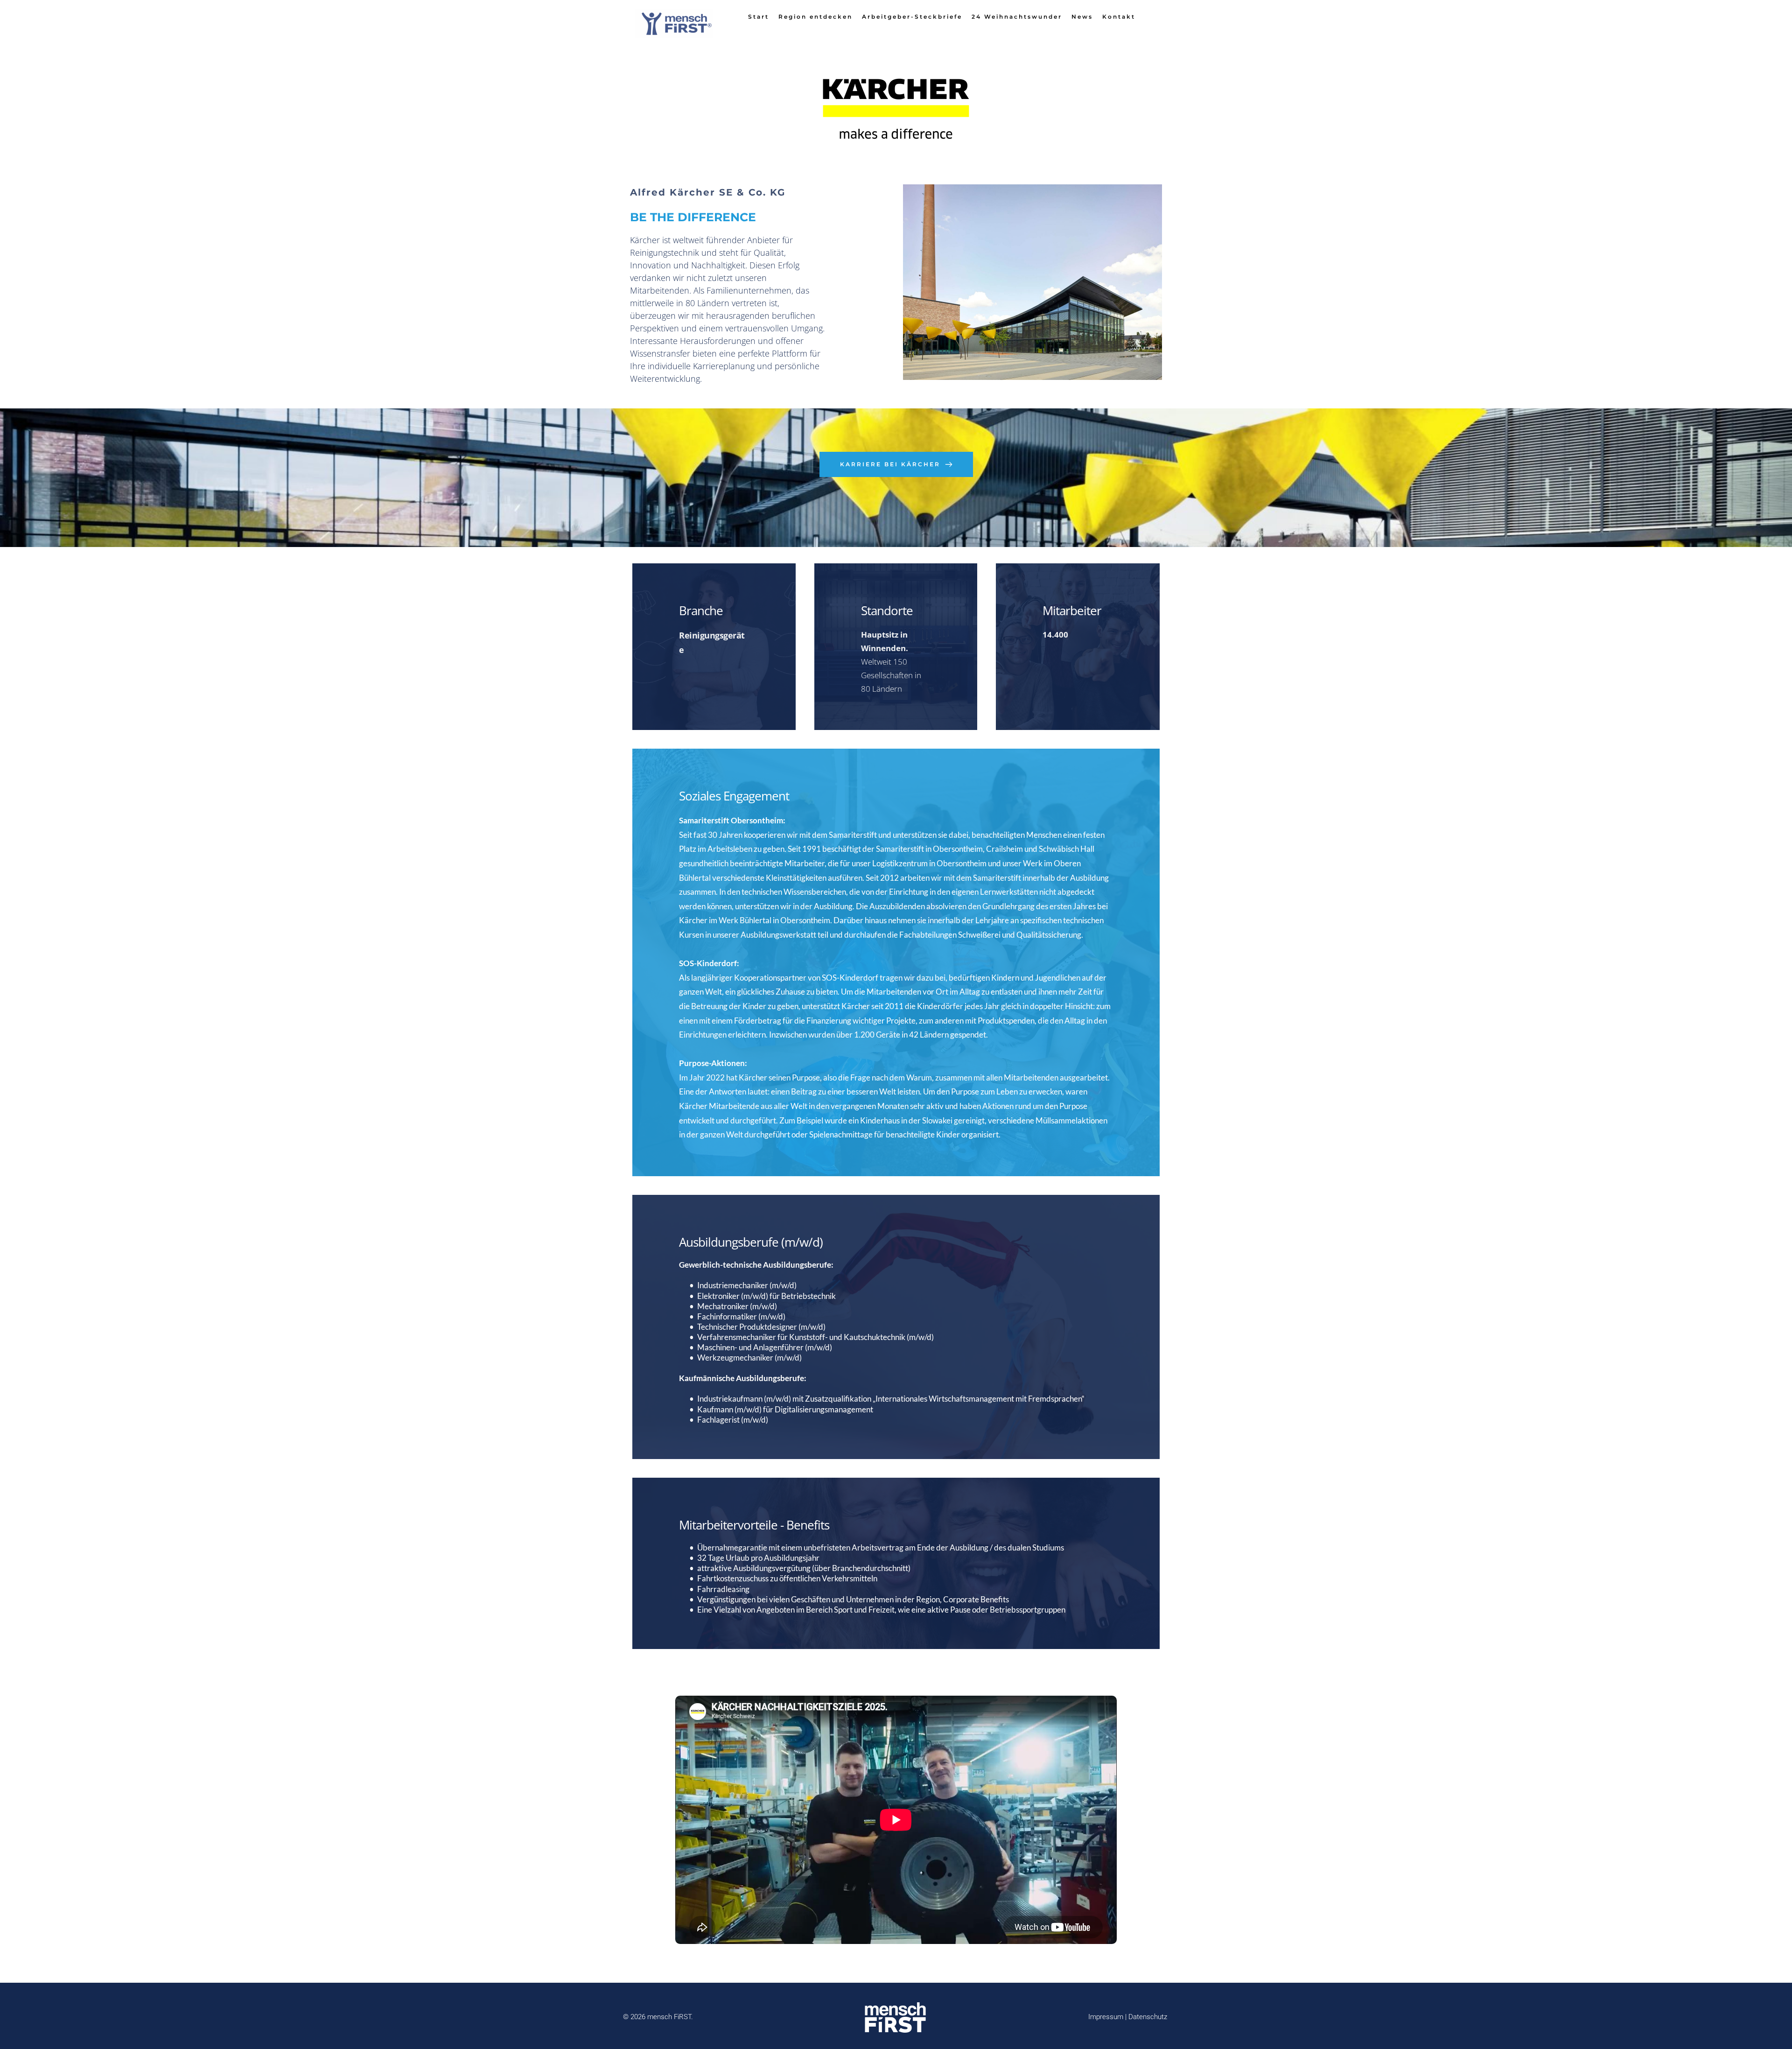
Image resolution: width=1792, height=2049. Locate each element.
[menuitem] (759, 17)
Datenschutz (1149, 2017)
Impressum (1107, 2017)
